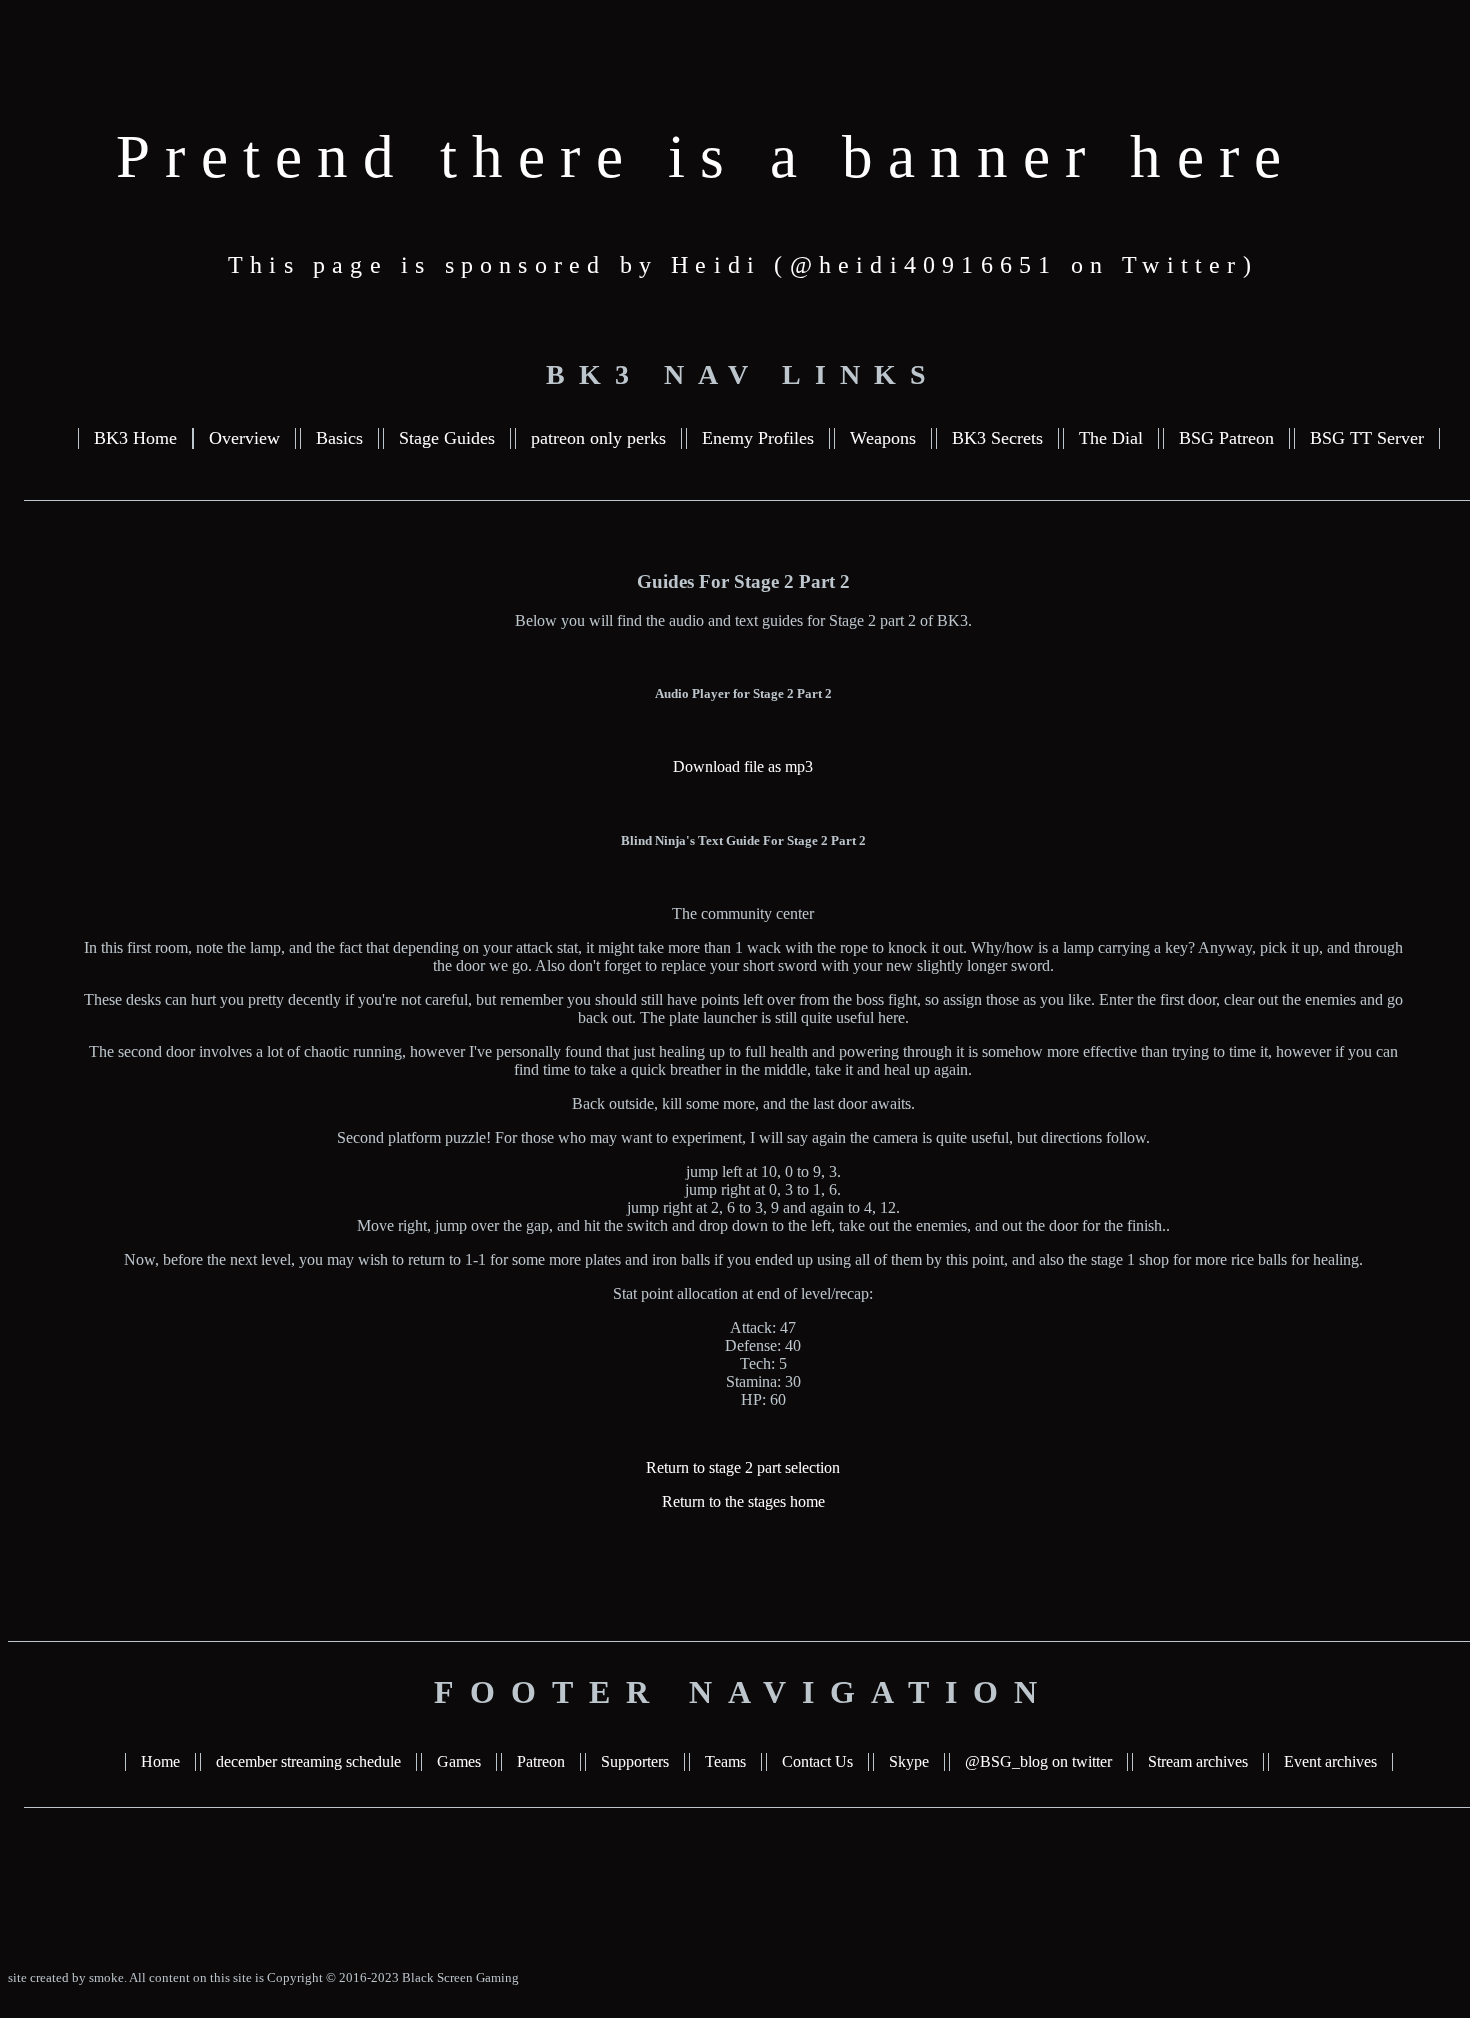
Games (459, 1761)
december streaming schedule (308, 1761)
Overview (244, 438)
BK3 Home (135, 438)
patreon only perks (598, 438)
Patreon (541, 1761)
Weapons (883, 438)
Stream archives (1198, 1761)
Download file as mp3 (743, 766)
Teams (725, 1761)
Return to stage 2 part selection (743, 1467)
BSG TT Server (1367, 438)
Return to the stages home (743, 1501)
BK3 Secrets (997, 438)
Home (160, 1761)
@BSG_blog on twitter (1038, 1761)
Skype (909, 1761)
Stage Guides (447, 438)
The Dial (1111, 438)
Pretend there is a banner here (706, 156)
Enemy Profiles (758, 438)
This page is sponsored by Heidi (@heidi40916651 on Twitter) (743, 265)
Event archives (1330, 1761)
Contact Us (817, 1761)
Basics (339, 438)
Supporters (635, 1761)
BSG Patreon (1226, 438)
